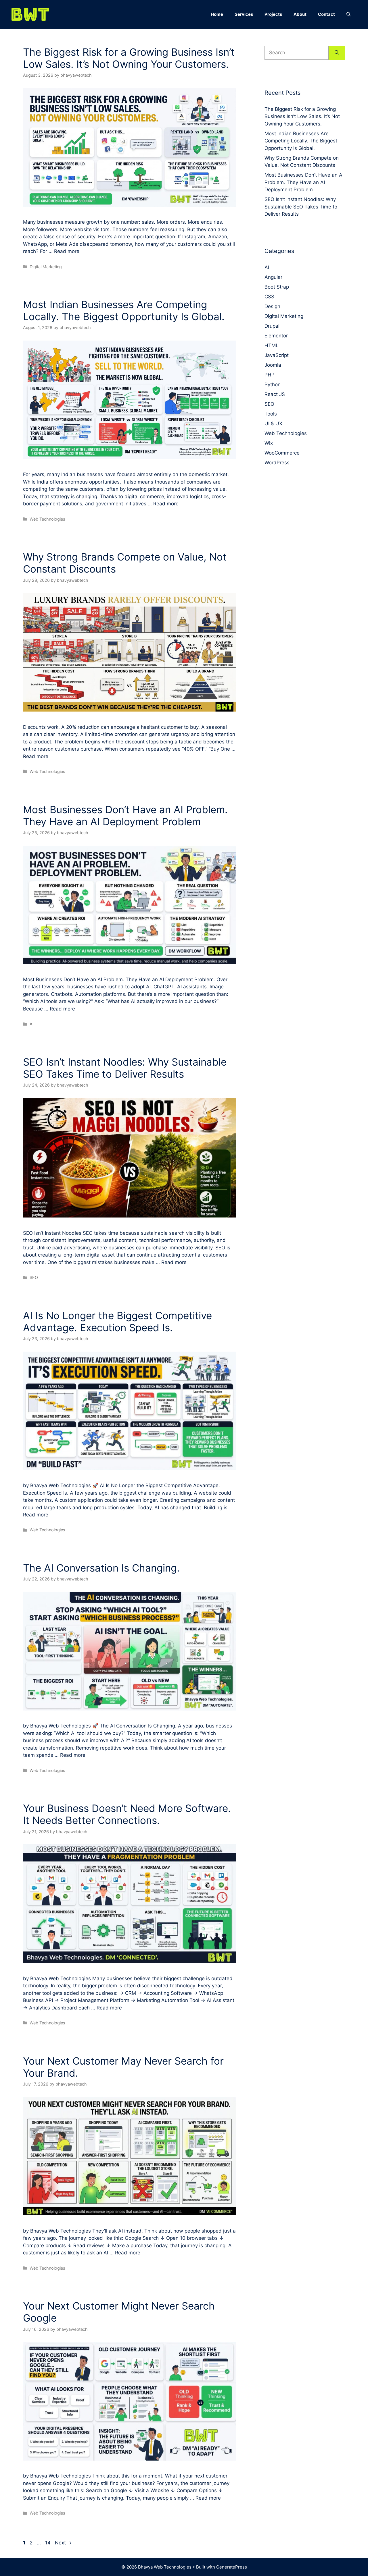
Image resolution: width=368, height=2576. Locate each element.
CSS (269, 297)
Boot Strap (277, 287)
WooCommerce (282, 453)
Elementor (276, 336)
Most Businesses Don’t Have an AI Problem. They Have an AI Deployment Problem (125, 815)
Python (273, 384)
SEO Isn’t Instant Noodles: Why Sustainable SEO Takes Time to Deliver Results (125, 1068)
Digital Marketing (46, 267)
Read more (67, 251)
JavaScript (277, 355)
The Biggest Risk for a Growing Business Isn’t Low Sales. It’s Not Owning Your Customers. (129, 58)
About (300, 14)
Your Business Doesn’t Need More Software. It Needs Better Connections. (127, 1814)
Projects (273, 14)
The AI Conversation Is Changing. (101, 1568)
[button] (349, 14)
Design (272, 306)
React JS (275, 394)
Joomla (273, 365)
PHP (270, 375)
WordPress (277, 463)
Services (244, 14)
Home (217, 14)
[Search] (337, 53)
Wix (269, 443)
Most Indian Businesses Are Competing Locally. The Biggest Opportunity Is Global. (124, 310)
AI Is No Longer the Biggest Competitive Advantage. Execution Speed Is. (117, 1321)
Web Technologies (47, 519)
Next (63, 2543)
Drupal (272, 326)
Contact (326, 14)
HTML (272, 345)
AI (32, 1024)
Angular (273, 277)
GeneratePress (232, 2567)
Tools (271, 414)
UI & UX (273, 424)
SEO (34, 1277)
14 (48, 2543)
